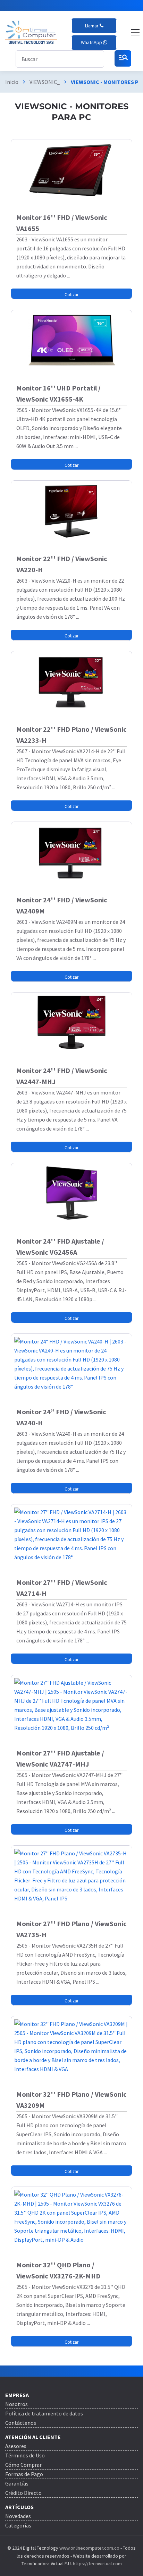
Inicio (12, 82)
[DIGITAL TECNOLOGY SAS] (31, 32)
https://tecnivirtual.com (97, 2564)
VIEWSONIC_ (45, 82)
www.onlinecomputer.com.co (89, 2548)
